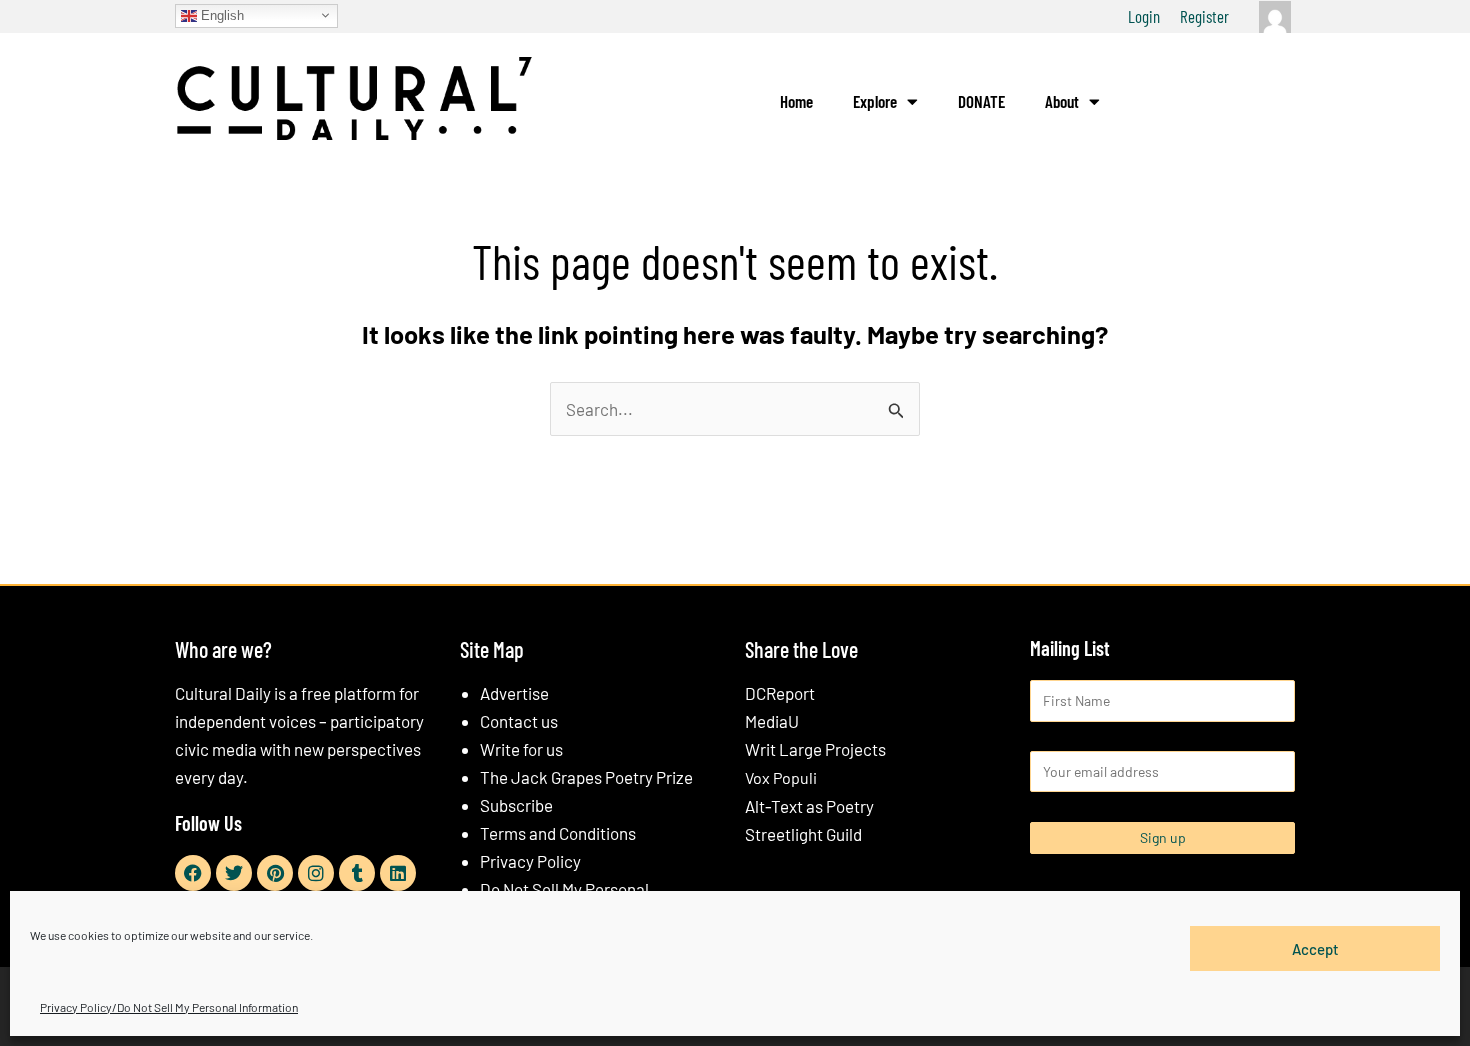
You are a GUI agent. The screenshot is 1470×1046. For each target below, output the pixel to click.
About (1062, 101)
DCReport (780, 693)
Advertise (514, 693)
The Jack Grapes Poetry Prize (586, 777)
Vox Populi (781, 777)
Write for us (521, 749)
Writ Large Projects (815, 749)
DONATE (981, 101)
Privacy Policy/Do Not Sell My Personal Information (169, 1007)
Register (1204, 16)
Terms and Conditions (558, 833)
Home (796, 101)
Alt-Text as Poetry (809, 806)
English (220, 14)
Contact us (519, 721)
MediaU (772, 721)
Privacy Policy (530, 861)
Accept (1315, 948)
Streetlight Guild (803, 834)
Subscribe (516, 805)
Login (1144, 16)
